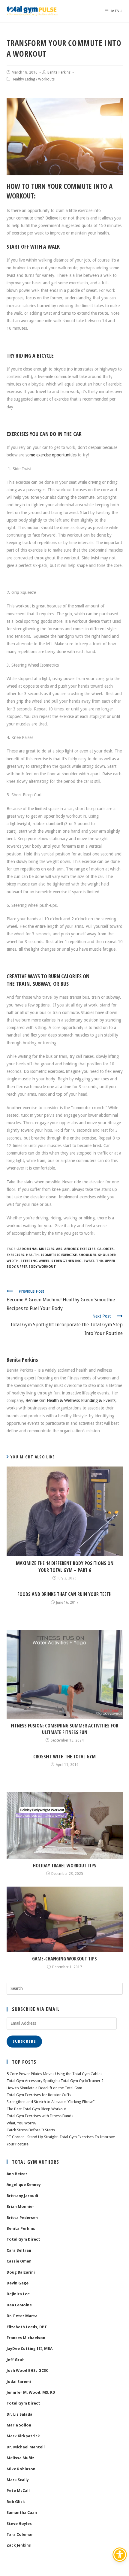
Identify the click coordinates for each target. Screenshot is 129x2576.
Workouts (46, 79)
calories (105, 1249)
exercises (15, 1255)
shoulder (87, 1255)
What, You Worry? (22, 2123)
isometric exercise (59, 1255)
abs (59, 1249)
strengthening (66, 1261)
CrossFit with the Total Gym (64, 1757)
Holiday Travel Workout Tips (65, 1866)
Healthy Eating (23, 79)
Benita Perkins (59, 72)
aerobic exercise (80, 1249)
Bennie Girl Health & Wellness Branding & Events (70, 1400)
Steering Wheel (35, 1261)
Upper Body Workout (36, 1267)
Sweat (89, 1261)
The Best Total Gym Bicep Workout (36, 2109)
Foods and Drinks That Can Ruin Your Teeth (64, 1594)
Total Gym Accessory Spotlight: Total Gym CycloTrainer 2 (55, 2081)
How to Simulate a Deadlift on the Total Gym (44, 2088)
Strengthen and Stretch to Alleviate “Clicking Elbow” (51, 2102)
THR (99, 1261)
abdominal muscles (36, 1249)
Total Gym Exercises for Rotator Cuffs (39, 2095)
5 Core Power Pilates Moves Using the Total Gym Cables (54, 2074)
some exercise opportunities (51, 455)
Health (32, 1255)
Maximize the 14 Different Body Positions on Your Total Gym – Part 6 (65, 1566)
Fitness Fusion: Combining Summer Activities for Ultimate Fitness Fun (64, 1729)
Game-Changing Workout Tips (64, 1959)
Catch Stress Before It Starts (31, 2130)
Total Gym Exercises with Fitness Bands (40, 2116)
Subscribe (24, 2042)
